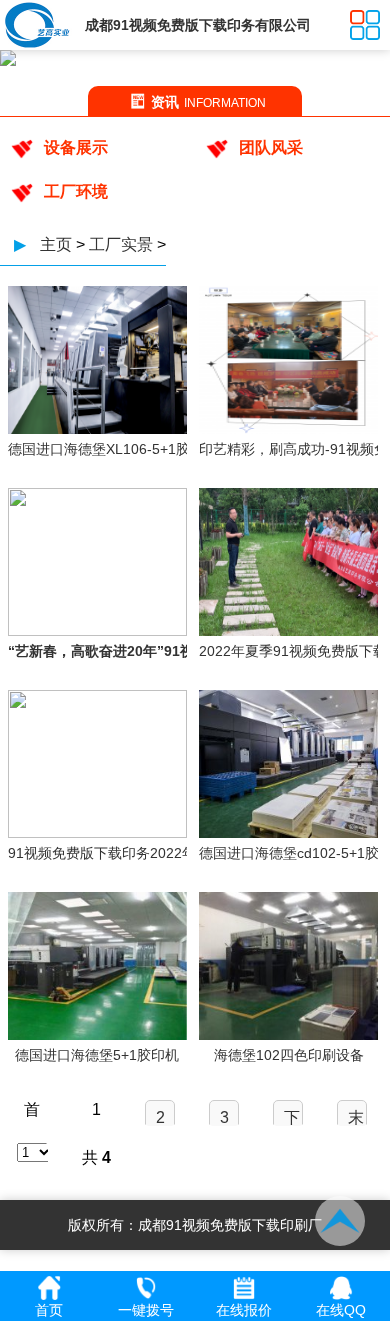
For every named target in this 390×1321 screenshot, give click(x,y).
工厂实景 (121, 244)
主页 (56, 244)
